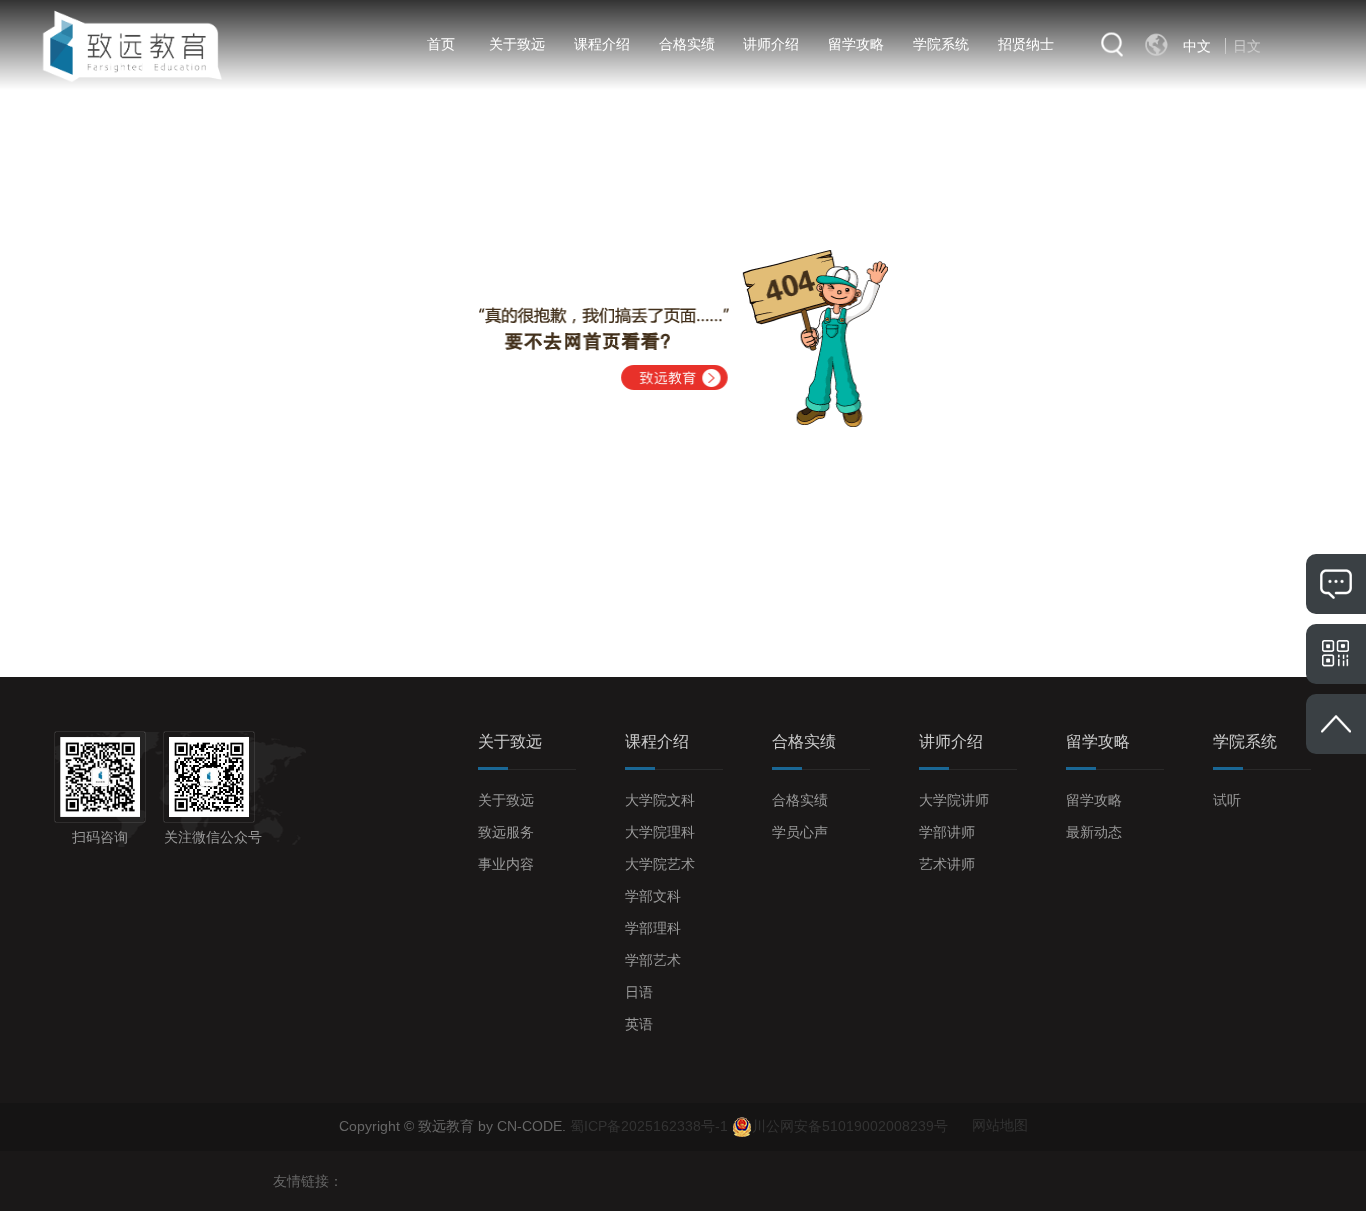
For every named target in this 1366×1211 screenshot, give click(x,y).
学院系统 (941, 44)
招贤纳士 (1026, 44)
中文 (1197, 46)
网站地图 (1000, 1125)
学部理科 (653, 928)
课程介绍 (602, 44)
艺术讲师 (947, 864)
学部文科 (653, 896)
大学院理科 (660, 832)
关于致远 (517, 44)
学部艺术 (653, 960)
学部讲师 (947, 832)
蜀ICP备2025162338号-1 (651, 1125)
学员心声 (800, 832)
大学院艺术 (660, 864)
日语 (639, 992)
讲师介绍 (771, 44)
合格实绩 (687, 44)
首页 (441, 44)
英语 (639, 1024)
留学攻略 (856, 44)
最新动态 (1094, 832)
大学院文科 (660, 800)
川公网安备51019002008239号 (850, 1125)
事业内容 (506, 864)
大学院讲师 (954, 800)
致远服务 (506, 832)
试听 (1227, 800)
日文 (1247, 46)
